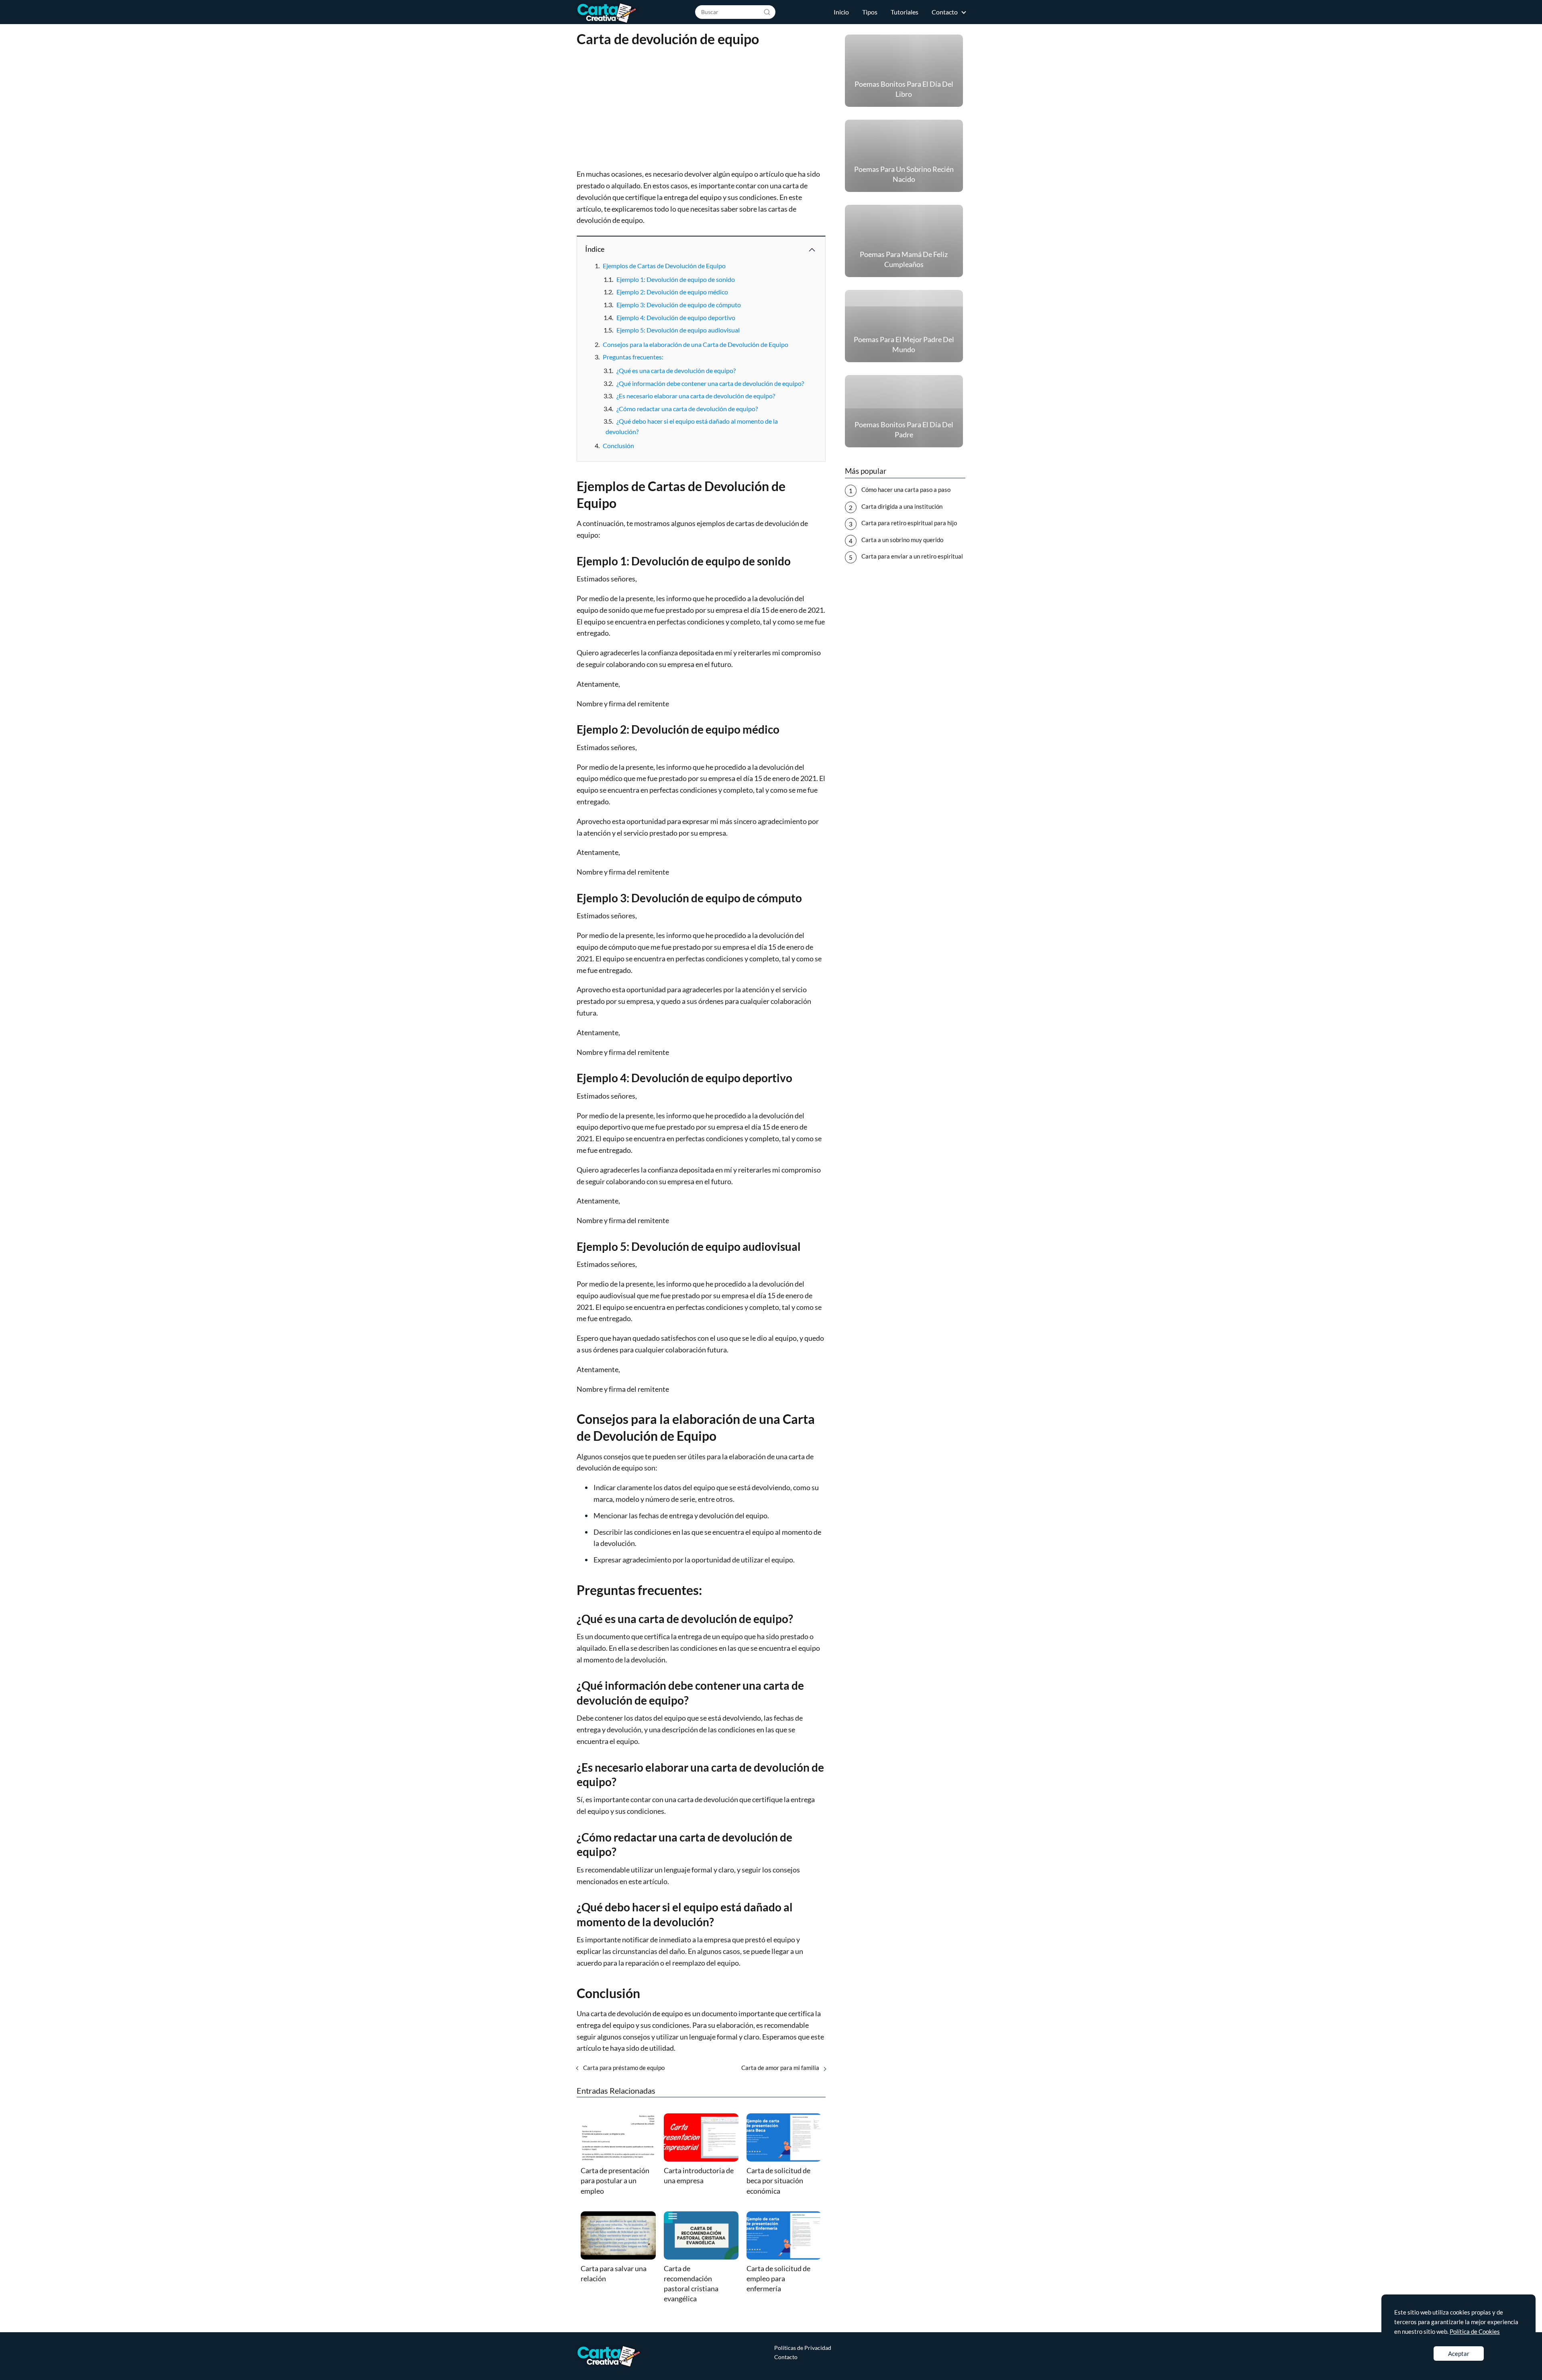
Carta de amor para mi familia (780, 2068)
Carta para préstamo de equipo (624, 2068)
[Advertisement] (701, 109)
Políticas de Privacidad (803, 2348)
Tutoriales (905, 12)
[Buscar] (767, 12)
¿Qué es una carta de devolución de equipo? (676, 370)
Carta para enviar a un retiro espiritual (912, 556)
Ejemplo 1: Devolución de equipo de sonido (676, 279)
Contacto (945, 12)
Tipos (870, 12)
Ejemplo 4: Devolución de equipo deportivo (676, 317)
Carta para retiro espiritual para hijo (909, 523)
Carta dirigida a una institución (902, 506)
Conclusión (618, 446)
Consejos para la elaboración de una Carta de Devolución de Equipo (696, 344)
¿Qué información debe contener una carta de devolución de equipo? (710, 383)
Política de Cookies (1475, 2331)
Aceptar (1459, 2353)
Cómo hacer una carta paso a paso (906, 489)
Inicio (841, 12)
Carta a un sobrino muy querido (902, 540)
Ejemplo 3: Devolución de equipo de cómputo (679, 305)
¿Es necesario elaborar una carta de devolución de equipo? (696, 396)
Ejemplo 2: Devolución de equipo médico (672, 292)
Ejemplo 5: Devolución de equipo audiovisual (678, 330)
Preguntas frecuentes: (633, 357)
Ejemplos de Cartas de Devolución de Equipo (664, 266)
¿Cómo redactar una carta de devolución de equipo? (687, 409)
